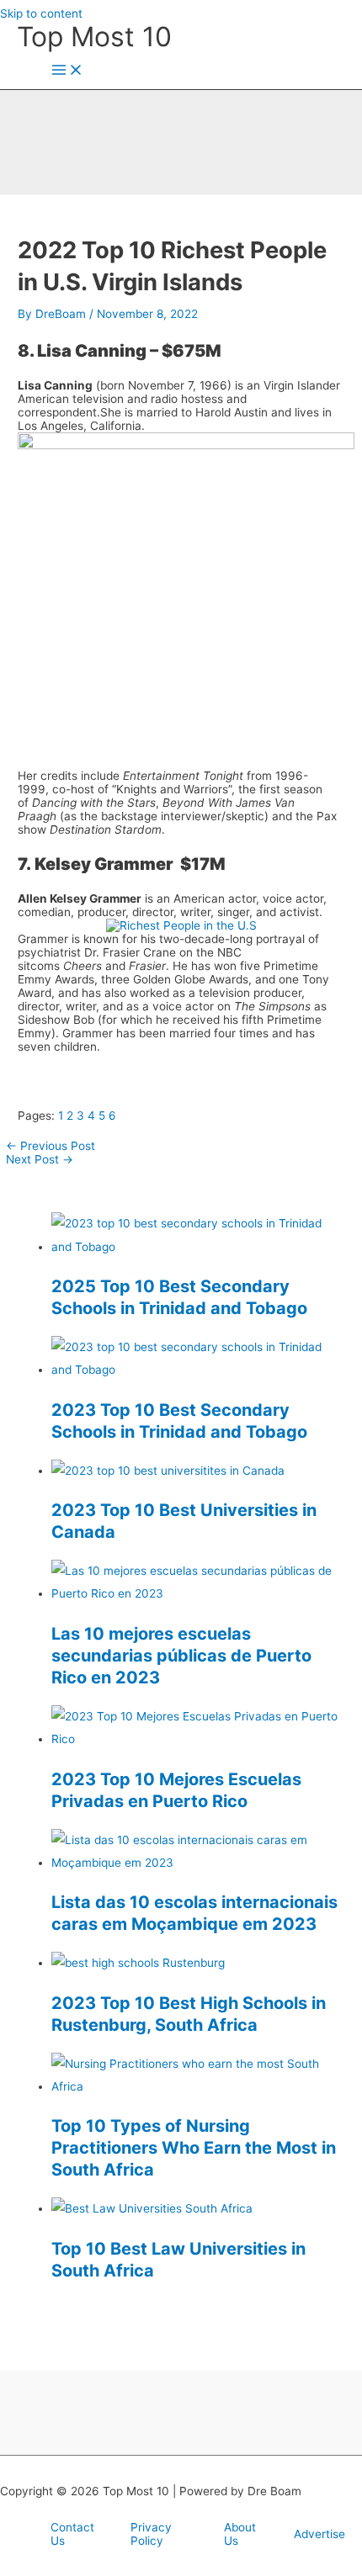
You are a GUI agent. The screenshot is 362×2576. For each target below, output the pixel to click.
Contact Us (72, 2534)
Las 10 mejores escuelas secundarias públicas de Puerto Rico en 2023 (181, 1656)
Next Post (40, 1159)
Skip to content (41, 13)
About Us (240, 2534)
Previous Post (51, 1146)
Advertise (319, 2534)
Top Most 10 (94, 37)
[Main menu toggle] (67, 71)
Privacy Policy (151, 2534)
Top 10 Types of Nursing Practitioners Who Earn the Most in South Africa (194, 2148)
